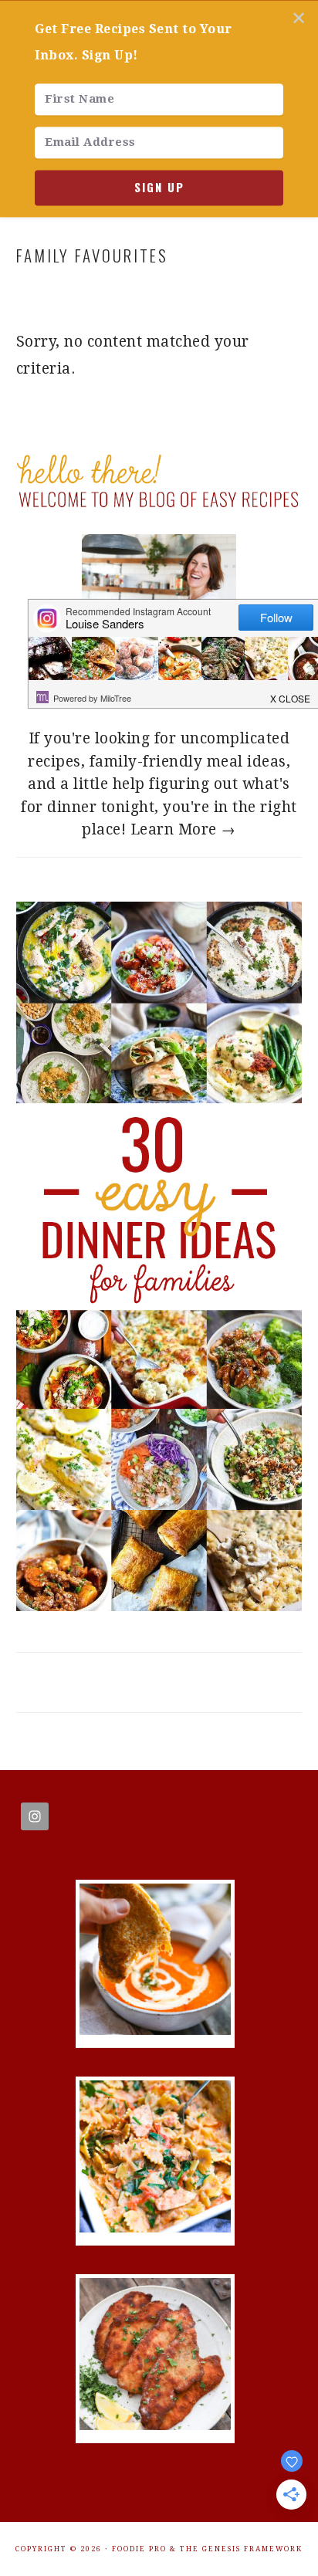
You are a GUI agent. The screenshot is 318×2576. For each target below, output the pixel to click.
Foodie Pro (139, 2549)
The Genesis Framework (241, 2549)
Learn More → (183, 829)
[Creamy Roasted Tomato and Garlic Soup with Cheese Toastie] (155, 2030)
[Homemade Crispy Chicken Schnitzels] (155, 2425)
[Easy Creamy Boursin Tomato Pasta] (155, 2227)
